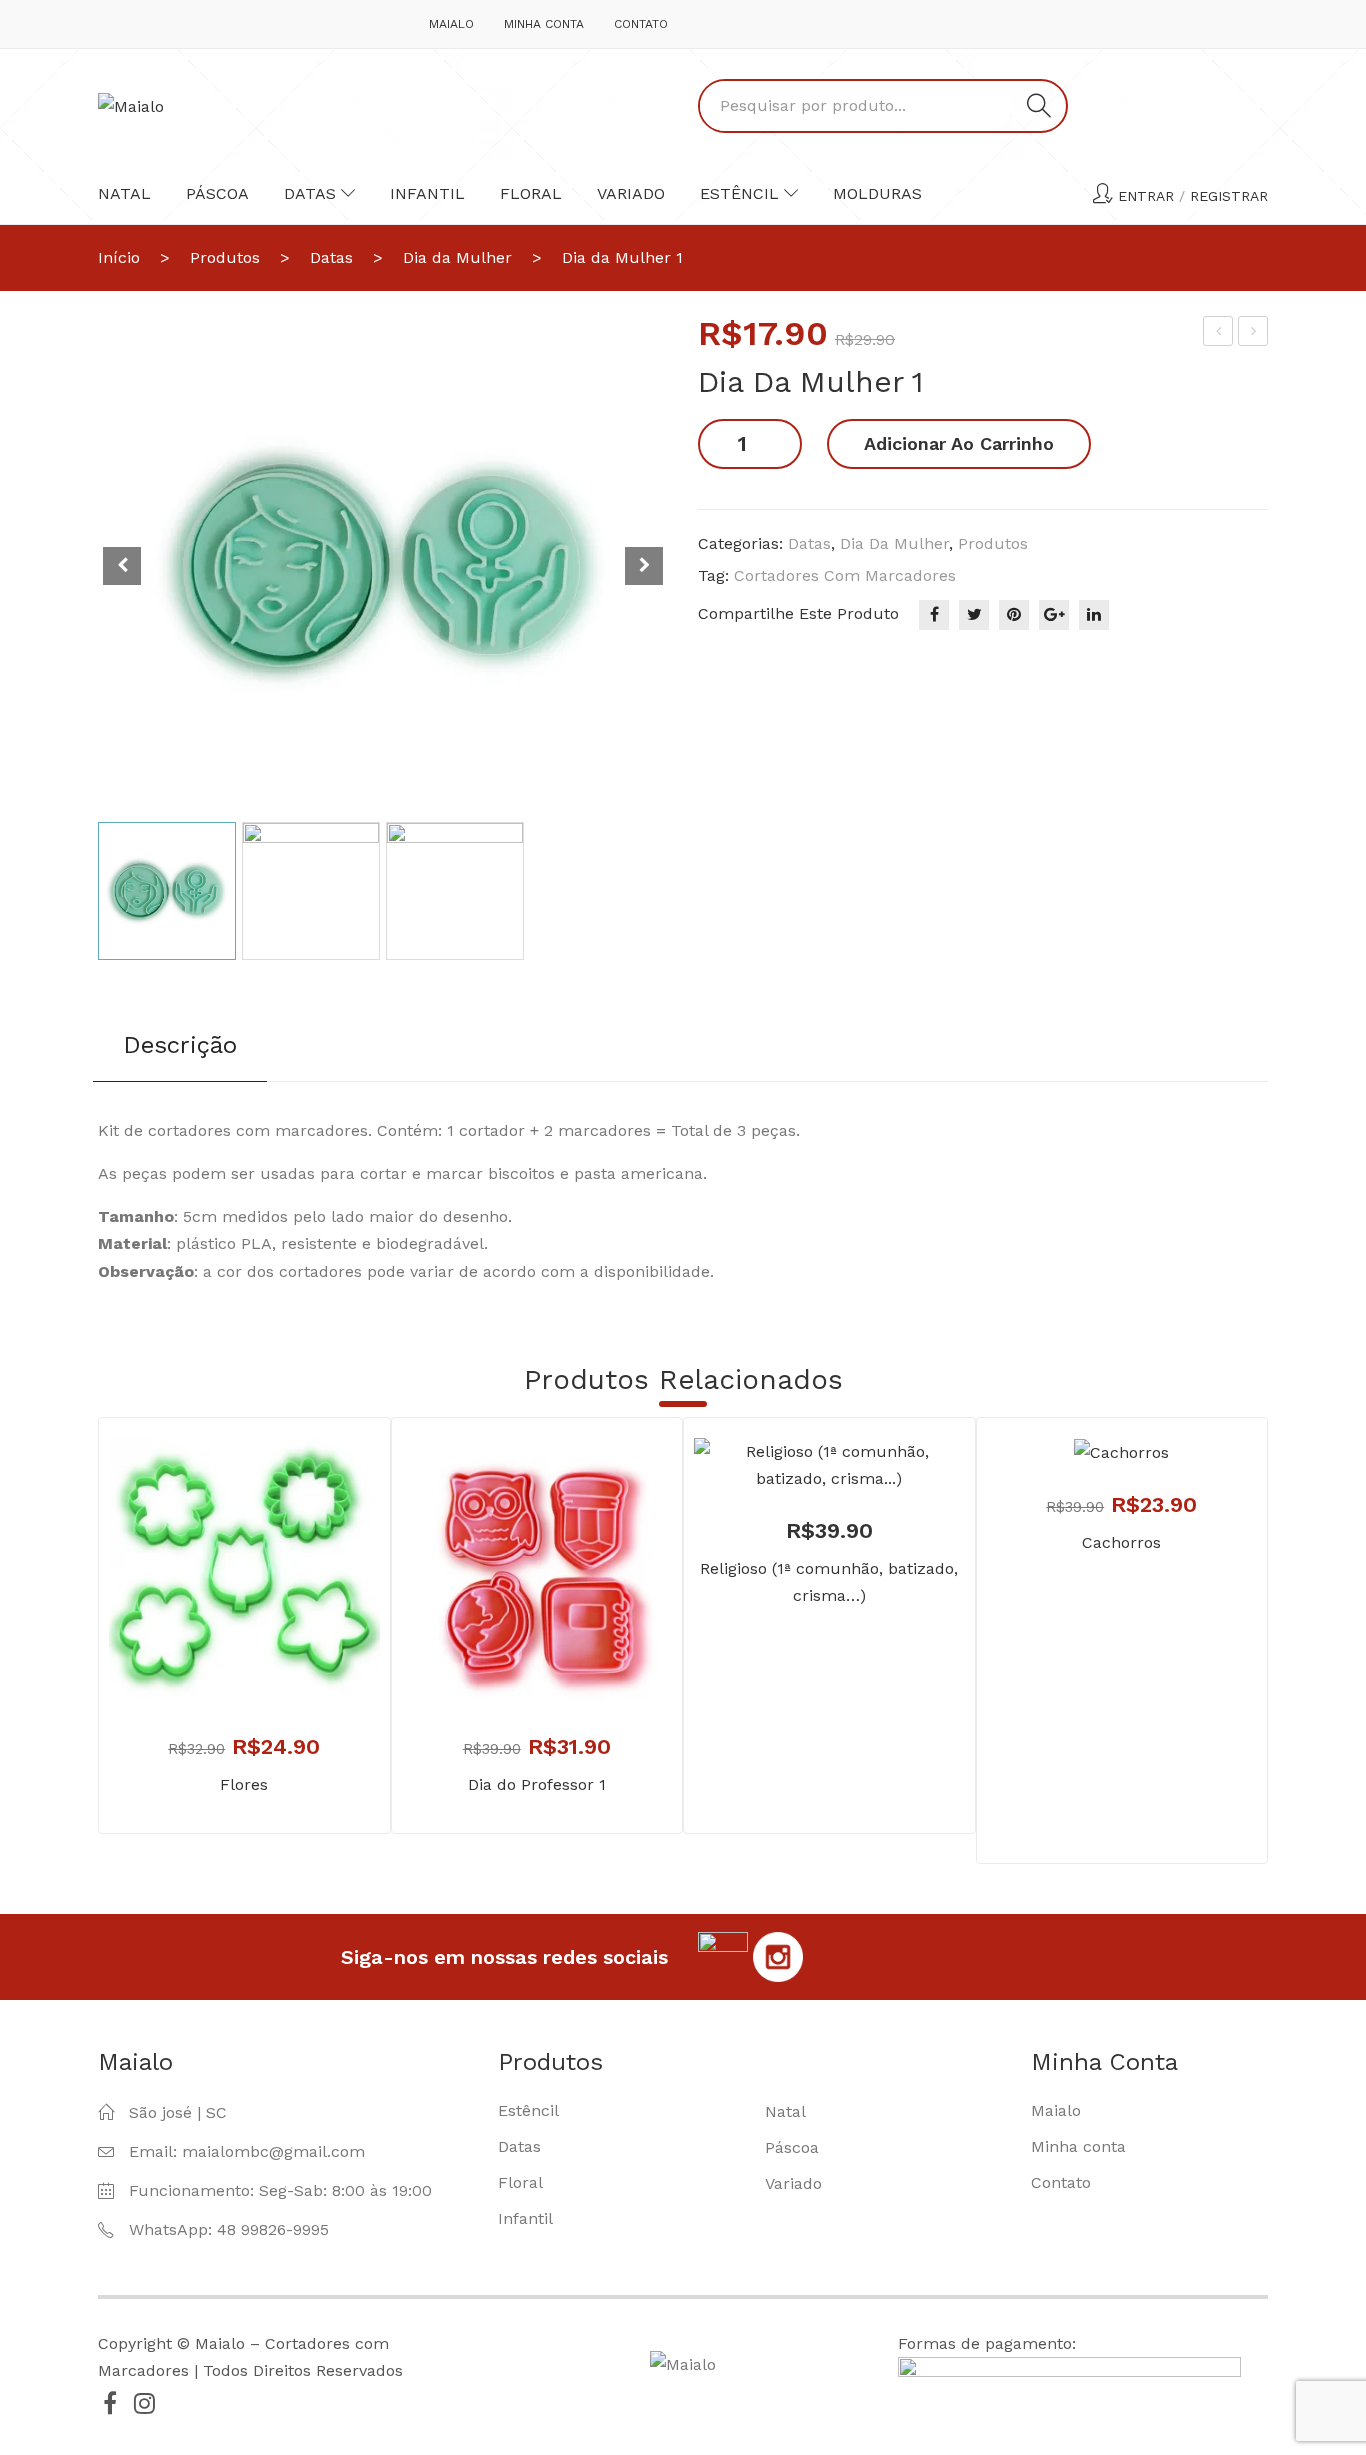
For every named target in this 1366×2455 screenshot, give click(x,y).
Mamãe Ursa (1254, 334)
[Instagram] (144, 2403)
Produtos (225, 257)
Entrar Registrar (1193, 196)
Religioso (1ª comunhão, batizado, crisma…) (829, 1582)
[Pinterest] (1014, 615)
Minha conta (544, 24)
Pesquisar (1039, 106)
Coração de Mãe (1219, 334)
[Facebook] (934, 615)
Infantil (427, 193)
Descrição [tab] (180, 1045)
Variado (631, 193)
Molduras (877, 193)
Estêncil (739, 193)
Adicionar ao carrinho (959, 443)
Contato (641, 24)
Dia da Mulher (457, 257)
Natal (124, 193)
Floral (531, 193)
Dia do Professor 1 (537, 1784)
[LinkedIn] (1094, 615)
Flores (244, 1784)
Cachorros (1121, 1542)
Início (119, 257)
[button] (644, 566)
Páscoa (217, 193)
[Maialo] (131, 105)
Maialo (451, 24)
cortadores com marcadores (845, 575)
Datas (310, 193)
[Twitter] (974, 615)
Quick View (274, 1663)
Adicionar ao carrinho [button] (215, 1663)
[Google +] (1054, 615)
